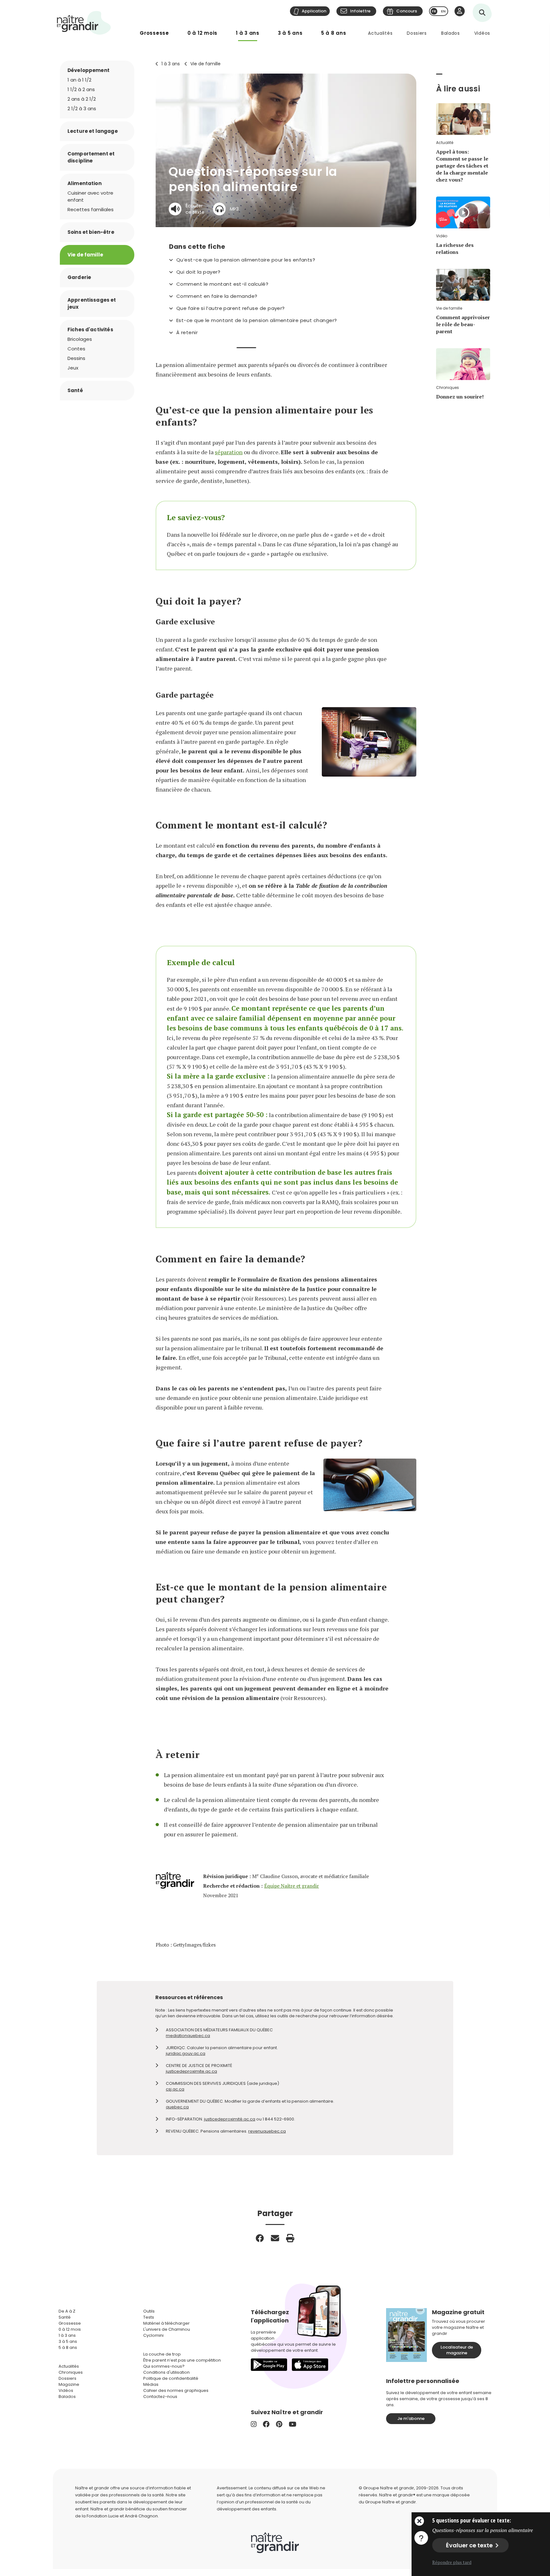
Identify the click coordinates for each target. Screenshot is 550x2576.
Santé (75, 390)
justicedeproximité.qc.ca (230, 2119)
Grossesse (154, 33)
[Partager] (260, 2238)
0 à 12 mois (202, 33)
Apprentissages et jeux (92, 303)
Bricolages (80, 339)
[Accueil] (84, 23)
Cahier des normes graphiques (176, 2390)
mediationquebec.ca (188, 2036)
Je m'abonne (411, 2418)
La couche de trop (162, 2354)
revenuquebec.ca (267, 2131)
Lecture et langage (93, 131)
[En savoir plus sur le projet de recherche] (421, 2537)
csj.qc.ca (175, 2089)
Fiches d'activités (90, 330)
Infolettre (360, 11)
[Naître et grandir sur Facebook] (266, 2424)
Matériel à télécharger (166, 2323)
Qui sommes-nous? (164, 2366)
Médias (151, 2384)
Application (314, 11)
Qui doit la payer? (198, 272)
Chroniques (71, 2372)
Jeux (73, 368)
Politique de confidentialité (171, 2378)
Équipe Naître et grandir (292, 1886)
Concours (407, 11)
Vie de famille (205, 64)
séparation (229, 452)
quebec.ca (177, 2107)
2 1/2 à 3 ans (82, 108)
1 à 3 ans (248, 33)
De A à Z (67, 2311)
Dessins (76, 358)
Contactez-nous (160, 2397)
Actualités (380, 33)
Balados (451, 33)
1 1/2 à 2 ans (81, 89)
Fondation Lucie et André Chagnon (122, 2516)
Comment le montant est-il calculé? (222, 284)
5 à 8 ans (334, 33)
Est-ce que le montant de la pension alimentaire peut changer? (257, 320)
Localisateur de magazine (457, 2350)
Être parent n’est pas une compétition (182, 2360)
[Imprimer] (290, 2238)
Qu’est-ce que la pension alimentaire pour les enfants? (246, 260)
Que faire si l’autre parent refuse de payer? (231, 308)
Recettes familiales (91, 209)
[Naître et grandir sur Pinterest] (279, 2424)
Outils (149, 2311)
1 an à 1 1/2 (79, 80)
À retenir (187, 333)
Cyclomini (153, 2335)
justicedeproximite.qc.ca (191, 2071)
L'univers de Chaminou (167, 2329)
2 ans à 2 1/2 (82, 99)
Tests (149, 2317)
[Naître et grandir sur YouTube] (293, 2424)
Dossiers (417, 33)
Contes (76, 349)
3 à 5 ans (290, 33)
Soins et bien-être (91, 232)
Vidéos (482, 33)
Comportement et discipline (91, 157)
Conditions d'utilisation (166, 2372)
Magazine (69, 2384)
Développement (88, 70)
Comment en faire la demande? (217, 296)
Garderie (79, 277)
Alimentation (85, 183)
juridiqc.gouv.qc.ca (186, 2053)
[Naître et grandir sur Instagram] (254, 2424)
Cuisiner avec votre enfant (90, 196)
